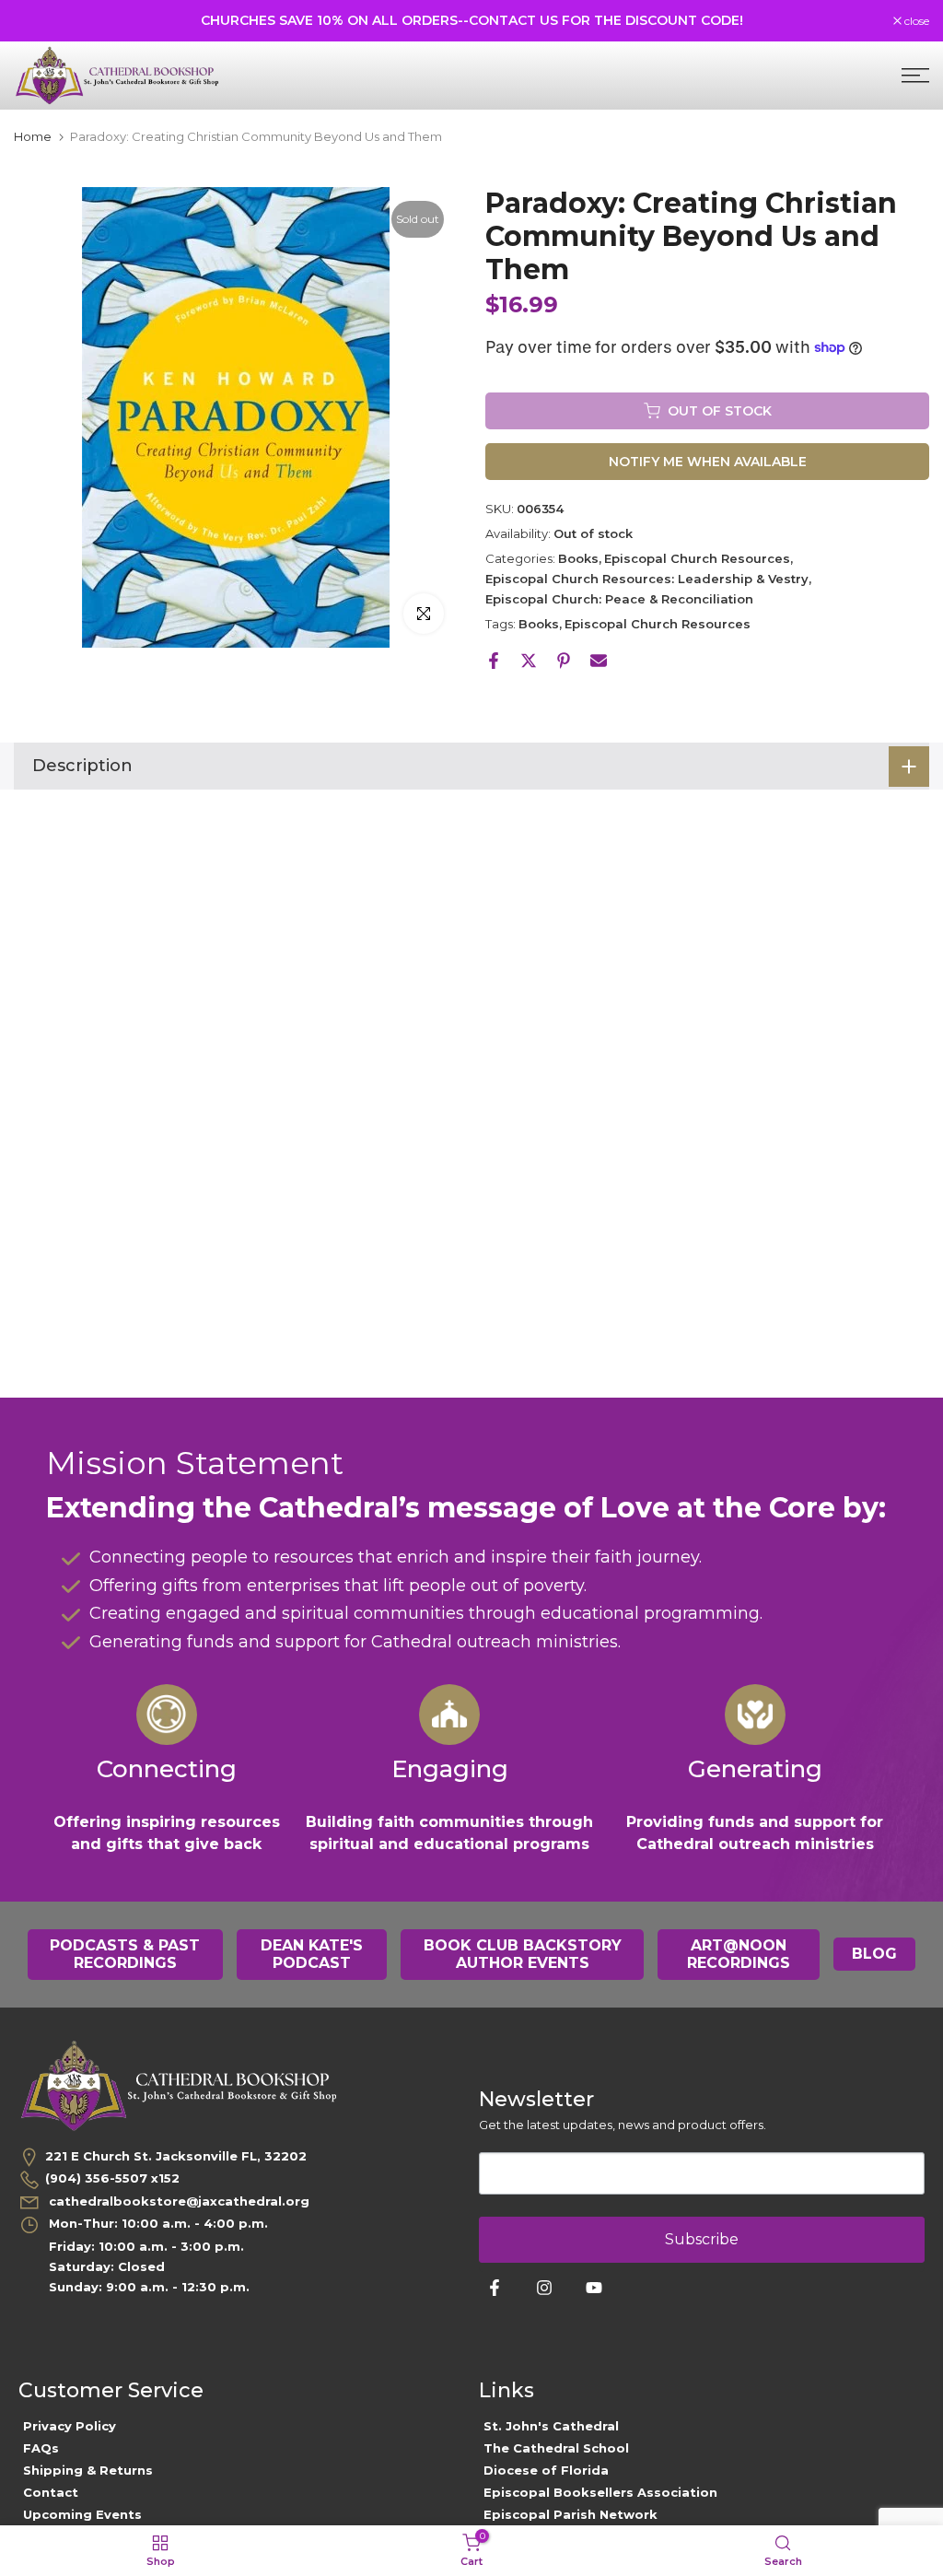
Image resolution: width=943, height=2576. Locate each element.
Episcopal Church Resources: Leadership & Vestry (647, 579)
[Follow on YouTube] (594, 2288)
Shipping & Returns (88, 2470)
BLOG (874, 1954)
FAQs (41, 2448)
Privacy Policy (70, 2426)
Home (33, 137)
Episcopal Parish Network (570, 2514)
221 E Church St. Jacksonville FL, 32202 (176, 2156)
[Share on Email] (599, 661)
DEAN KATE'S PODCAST (312, 1955)
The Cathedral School (556, 2448)
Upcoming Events (82, 2514)
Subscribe (702, 2239)
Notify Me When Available (708, 462)
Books (578, 558)
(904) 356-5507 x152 (112, 2178)
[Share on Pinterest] (564, 661)
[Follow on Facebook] (495, 2288)
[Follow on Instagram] (544, 2288)
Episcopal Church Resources (697, 558)
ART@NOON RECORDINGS (739, 1955)
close (36, 21)
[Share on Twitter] (529, 661)
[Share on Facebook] (494, 661)
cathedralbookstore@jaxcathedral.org (177, 2201)
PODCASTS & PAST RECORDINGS (125, 1955)
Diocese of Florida (546, 2470)
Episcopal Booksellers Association (600, 2492)
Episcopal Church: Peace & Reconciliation (619, 599)
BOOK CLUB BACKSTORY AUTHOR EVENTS (523, 1955)
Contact (51, 2492)
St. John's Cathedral (551, 2426)
